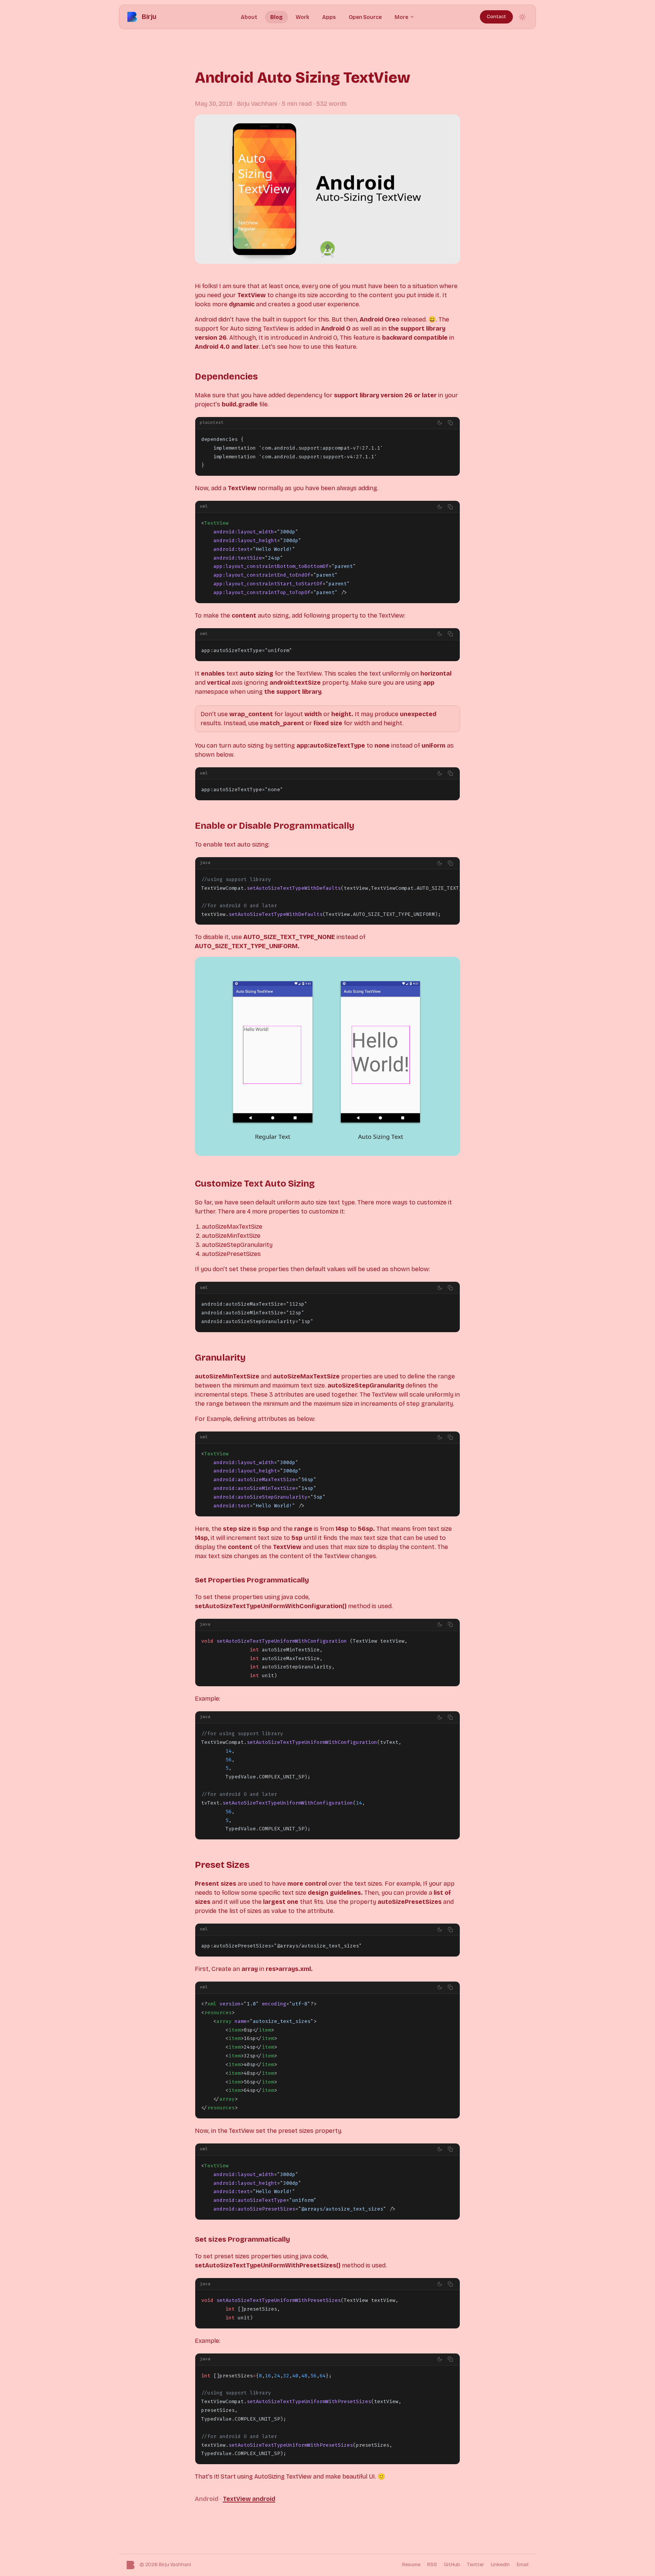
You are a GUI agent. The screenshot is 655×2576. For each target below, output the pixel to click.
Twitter (476, 2565)
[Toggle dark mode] (522, 17)
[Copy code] (450, 423)
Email (523, 2565)
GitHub (452, 2565)
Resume (411, 2565)
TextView (237, 2499)
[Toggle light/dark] (440, 423)
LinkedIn (500, 2565)
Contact (496, 17)
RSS (432, 2565)
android (264, 2499)
